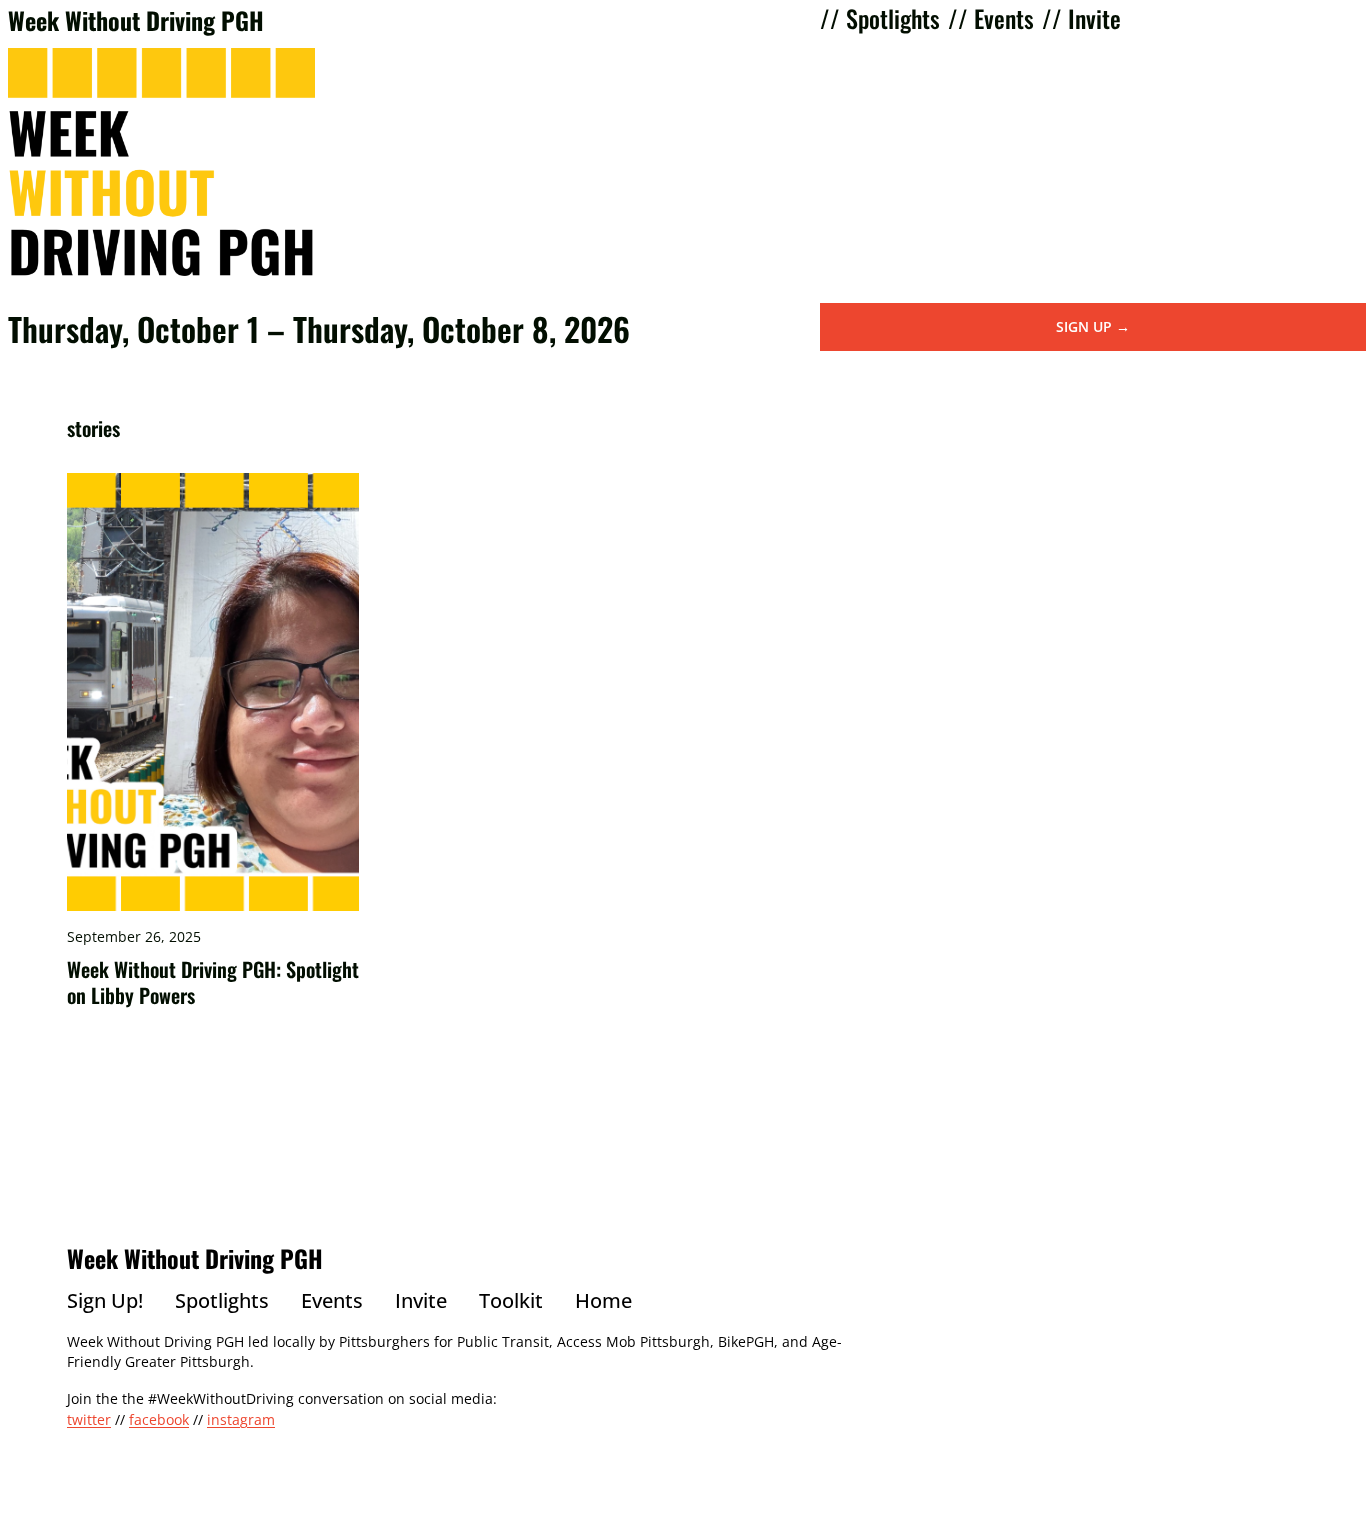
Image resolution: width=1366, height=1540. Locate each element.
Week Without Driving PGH (136, 20)
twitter (89, 1419)
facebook (159, 1419)
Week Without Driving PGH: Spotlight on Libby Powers (213, 982)
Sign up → (1093, 326)
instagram (241, 1419)
